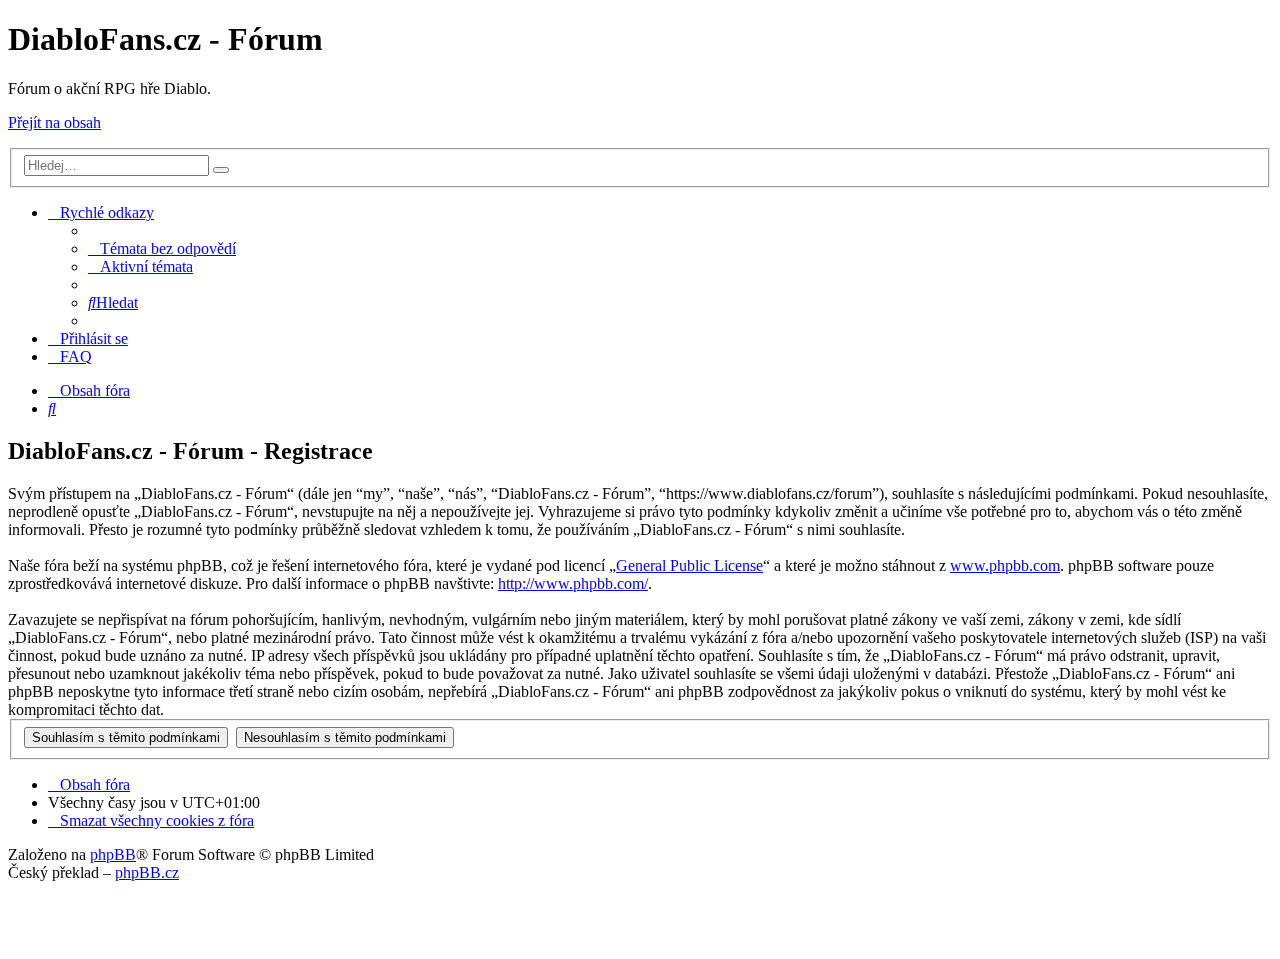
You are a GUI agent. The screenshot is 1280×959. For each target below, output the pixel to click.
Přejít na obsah (54, 122)
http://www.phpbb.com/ (573, 583)
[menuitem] (162, 248)
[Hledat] (221, 170)
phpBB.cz (147, 872)
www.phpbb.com (1005, 565)
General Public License (689, 565)
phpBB (113, 854)
